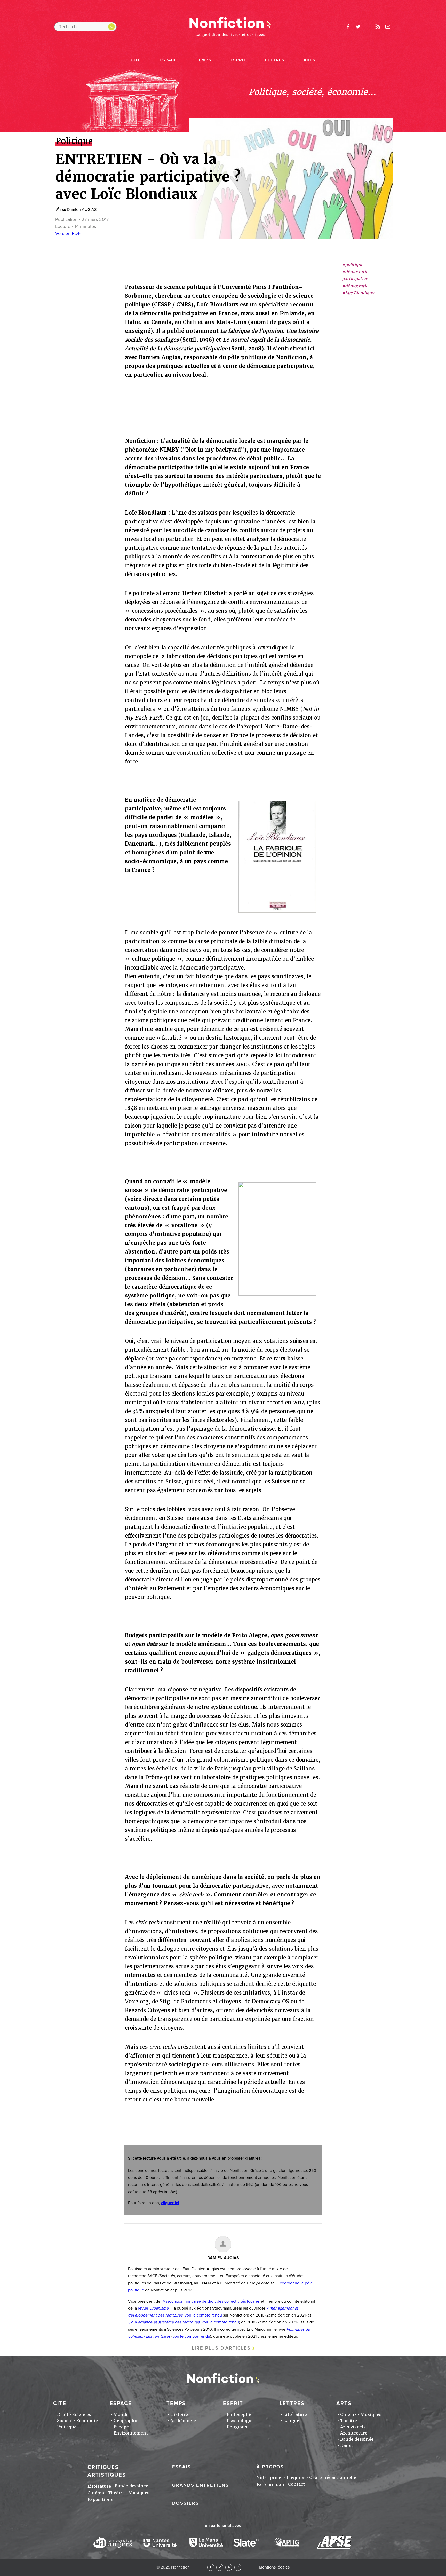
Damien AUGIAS (82, 210)
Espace (168, 60)
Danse (347, 2445)
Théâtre (349, 2421)
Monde (121, 2414)
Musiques (371, 2414)
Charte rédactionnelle (333, 2477)
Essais (182, 2467)
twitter (358, 27)
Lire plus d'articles (221, 2348)
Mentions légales (274, 2567)
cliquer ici (170, 2203)
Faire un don (270, 2484)
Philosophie (240, 2414)
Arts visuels (353, 2427)
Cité (136, 60)
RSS (229, 2567)
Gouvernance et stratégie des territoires (164, 2322)
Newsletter (388, 27)
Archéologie (183, 2421)
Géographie (126, 2421)
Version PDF (68, 233)
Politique (67, 2427)
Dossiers (186, 2503)
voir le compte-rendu (191, 2336)
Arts (309, 60)
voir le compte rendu (203, 2315)
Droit (63, 2414)
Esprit (238, 60)
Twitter (220, 2567)
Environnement (131, 2433)
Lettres (275, 60)
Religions (237, 2427)
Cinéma (348, 2414)
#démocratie (355, 286)
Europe (121, 2427)
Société (65, 2421)
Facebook (211, 2567)
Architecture (354, 2433)
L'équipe (296, 2478)
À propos (270, 2467)
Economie (87, 2421)
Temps (204, 60)
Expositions (100, 2499)
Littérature (295, 2414)
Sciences (82, 2414)
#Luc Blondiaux (358, 293)
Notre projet (270, 2478)
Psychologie (240, 2421)
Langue (291, 2421)
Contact (296, 2484)
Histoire (179, 2414)
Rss (378, 27)
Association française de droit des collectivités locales (211, 2301)
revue (153, 2308)
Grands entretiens (201, 2485)
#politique (353, 265)
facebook (348, 27)
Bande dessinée (357, 2439)
